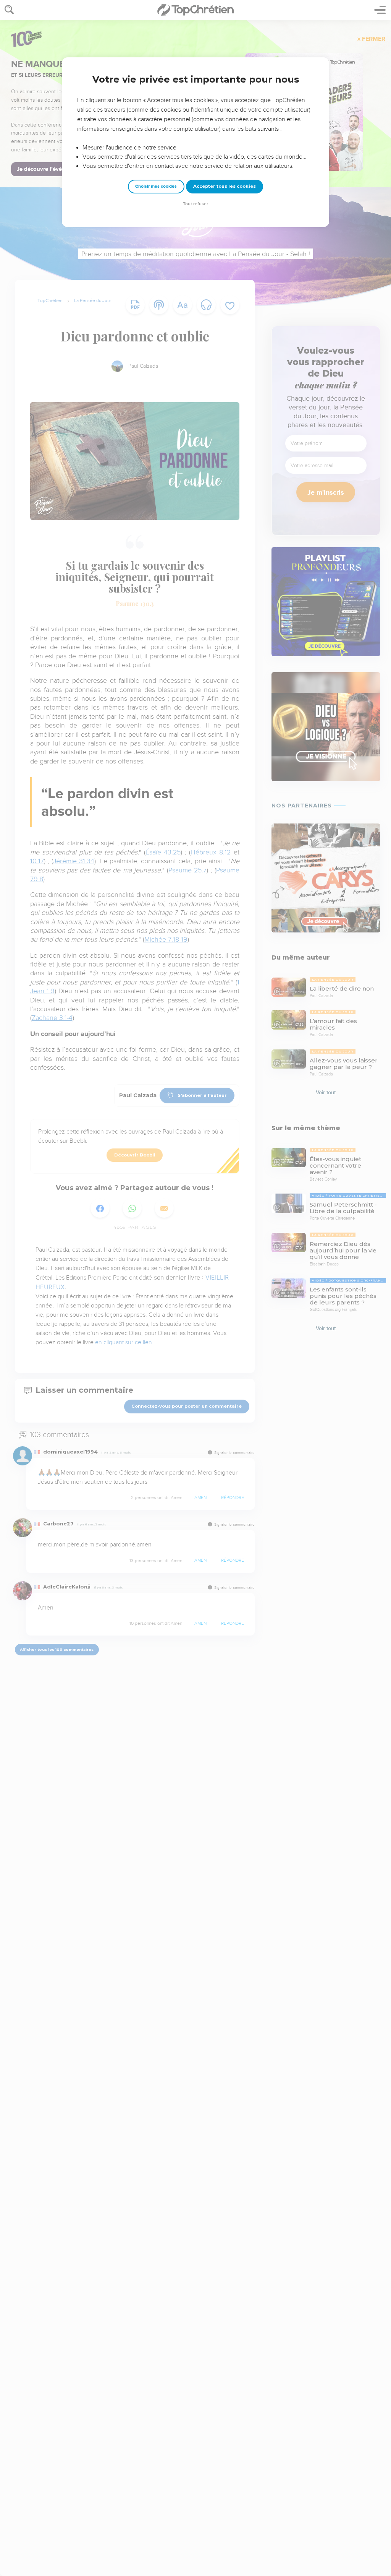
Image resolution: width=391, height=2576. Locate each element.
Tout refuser (195, 204)
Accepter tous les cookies (225, 186)
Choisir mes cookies (156, 186)
